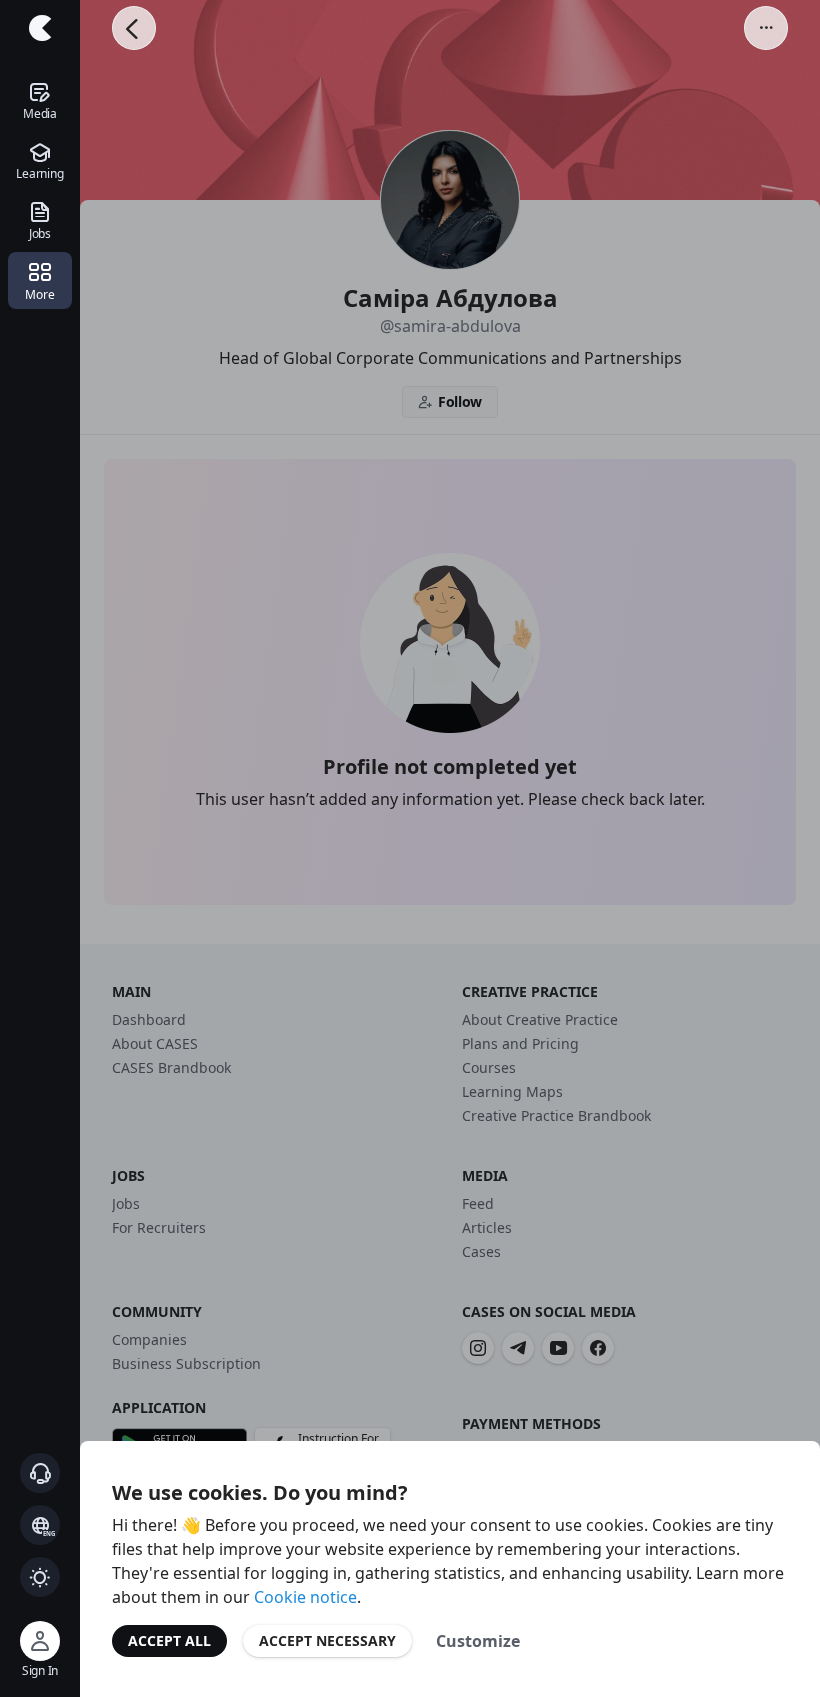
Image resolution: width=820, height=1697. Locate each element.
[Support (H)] (40, 1473)
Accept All (169, 1640)
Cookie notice (305, 1597)
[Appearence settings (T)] (40, 1577)
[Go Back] (134, 28)
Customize (478, 1641)
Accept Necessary (327, 1640)
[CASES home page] (40, 28)
